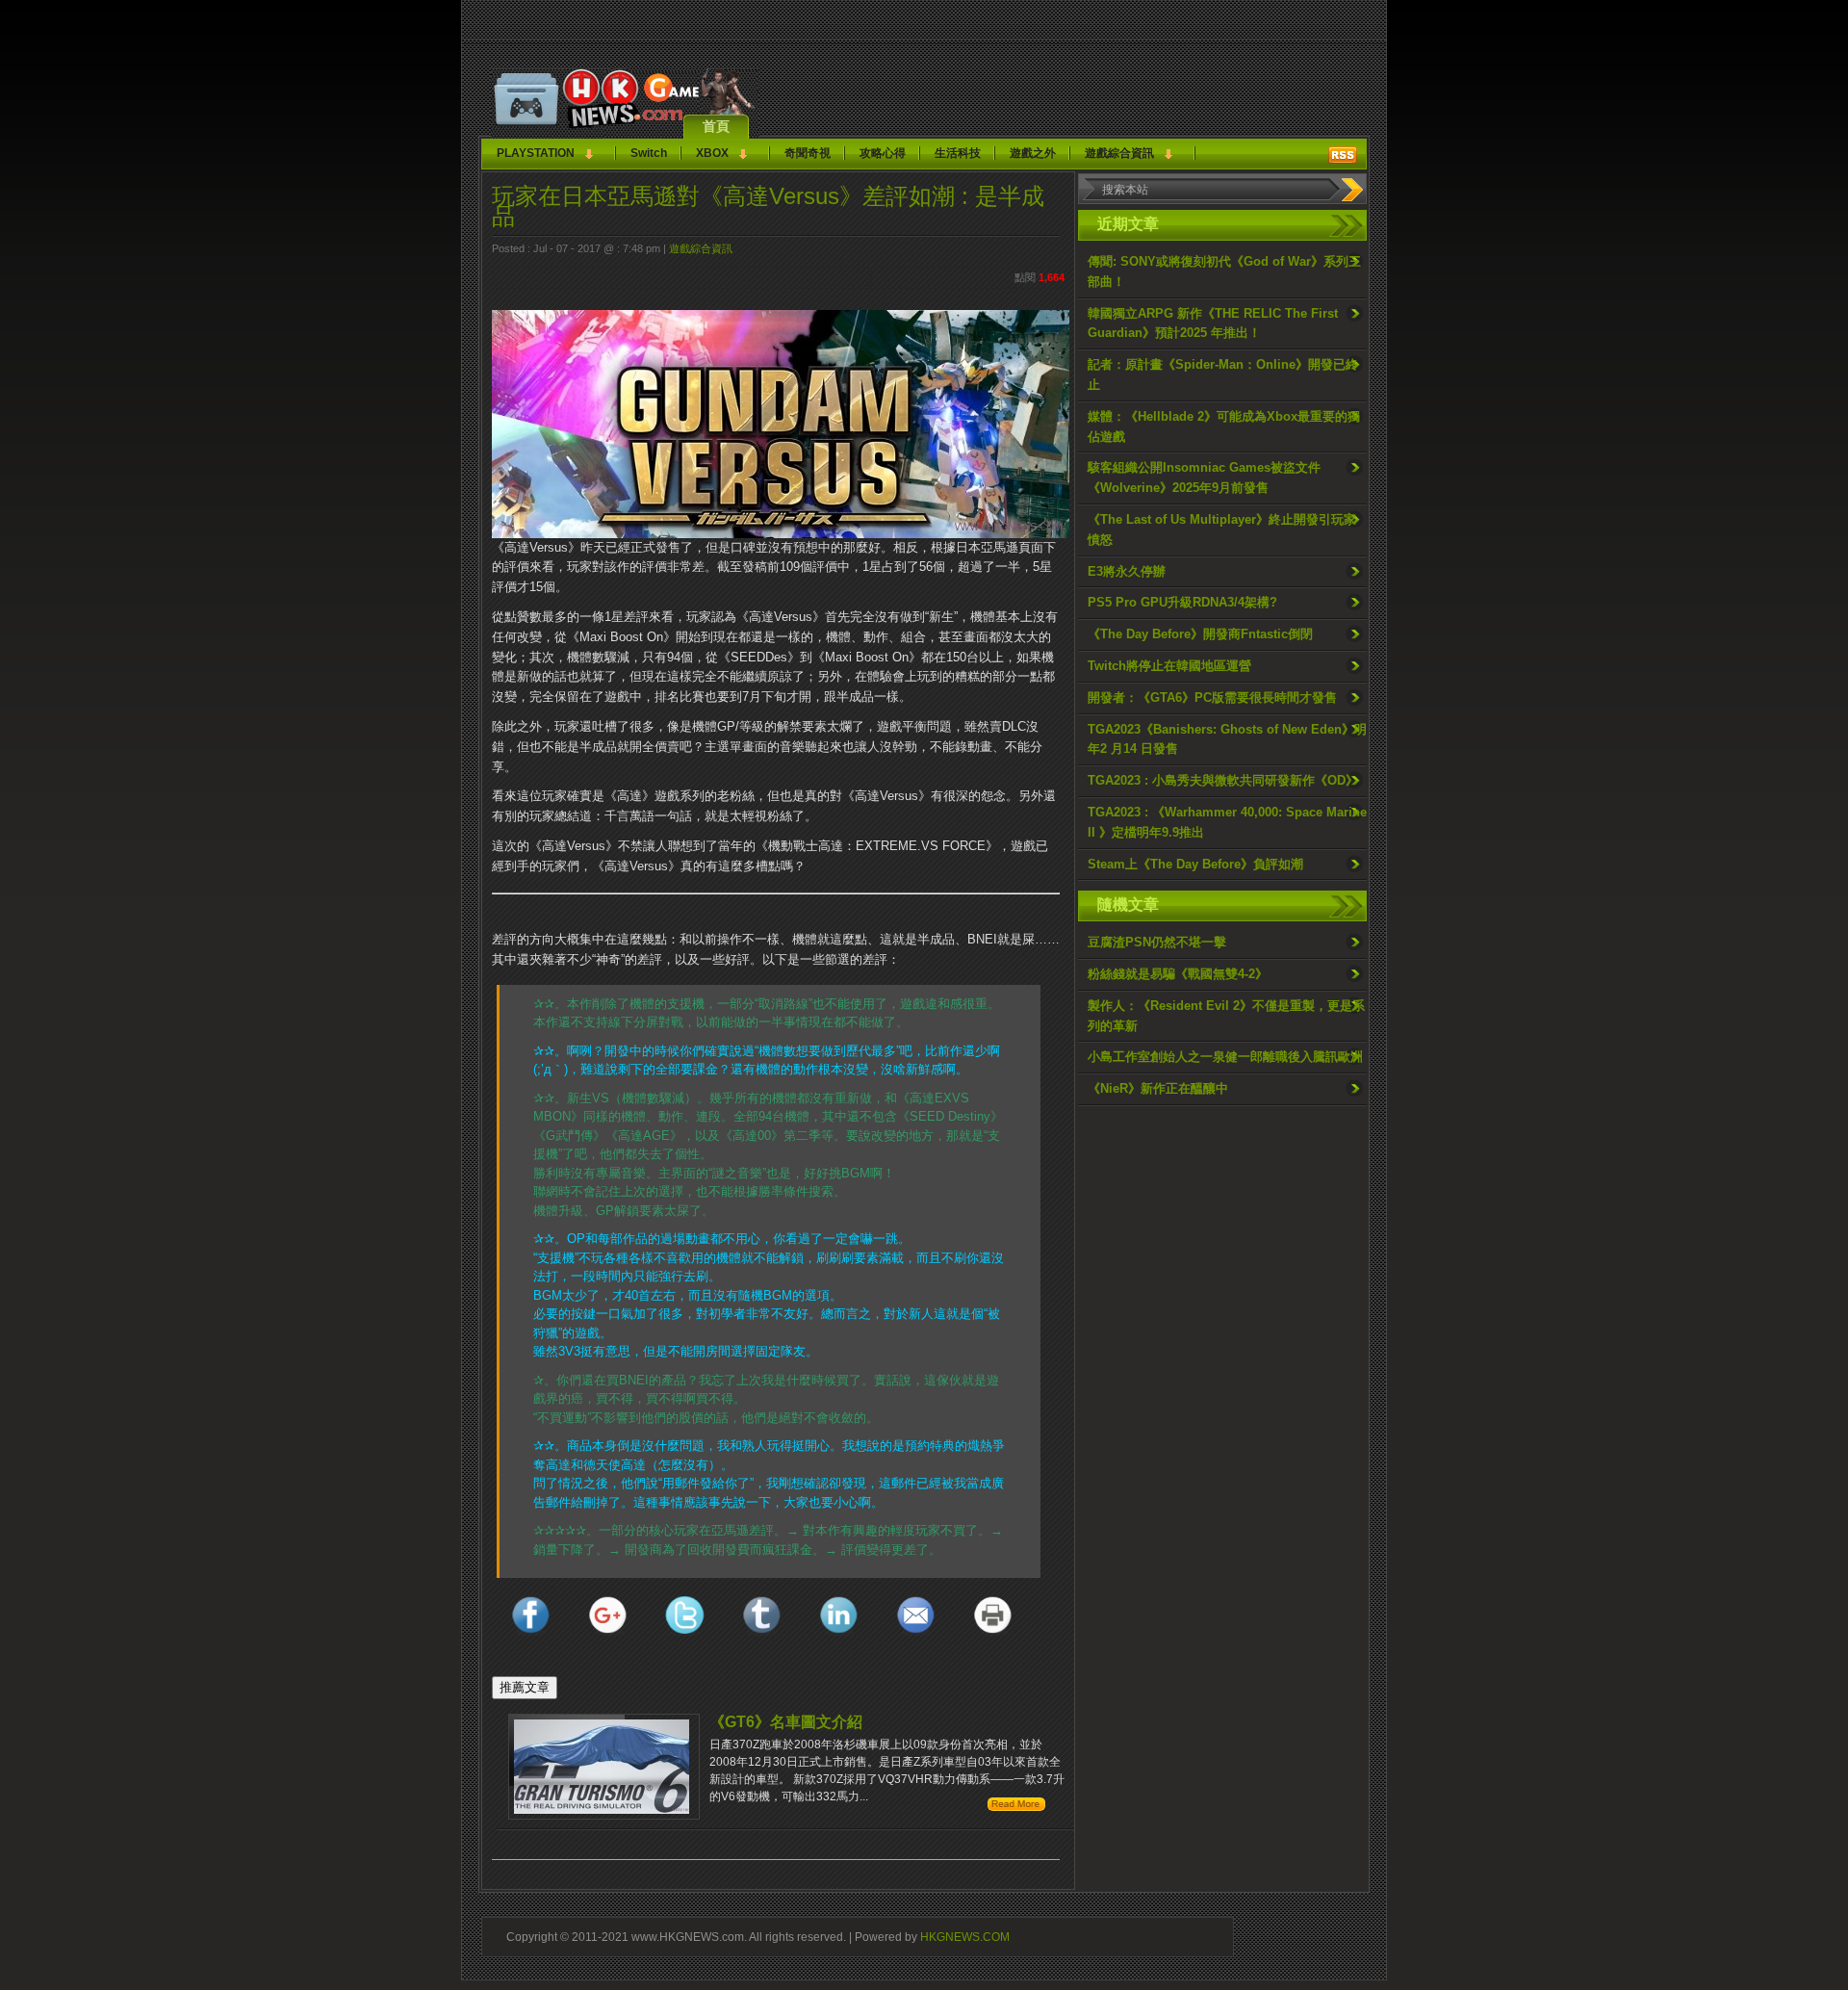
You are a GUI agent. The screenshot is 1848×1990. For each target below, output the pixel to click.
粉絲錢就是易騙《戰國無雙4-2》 (1178, 974)
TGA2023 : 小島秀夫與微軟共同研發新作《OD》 (1223, 780)
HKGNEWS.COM (965, 1937)
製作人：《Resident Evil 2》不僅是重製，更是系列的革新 (1226, 1016)
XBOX (712, 153)
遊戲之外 (1033, 153)
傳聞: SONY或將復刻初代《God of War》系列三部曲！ (1224, 271)
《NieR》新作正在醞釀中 (1158, 1088)
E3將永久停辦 (1127, 571)
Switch (649, 153)
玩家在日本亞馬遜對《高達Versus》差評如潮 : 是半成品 (768, 206)
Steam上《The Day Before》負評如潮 (1195, 864)
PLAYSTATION (536, 153)
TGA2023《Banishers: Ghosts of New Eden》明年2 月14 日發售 (1227, 739)
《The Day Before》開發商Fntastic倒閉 (1200, 634)
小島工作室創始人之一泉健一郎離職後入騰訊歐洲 (1225, 1057)
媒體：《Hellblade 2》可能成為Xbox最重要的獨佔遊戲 (1224, 426)
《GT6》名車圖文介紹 (786, 1722)
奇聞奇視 (808, 153)
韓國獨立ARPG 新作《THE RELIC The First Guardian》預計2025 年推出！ (1213, 323)
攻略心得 (883, 153)
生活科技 (958, 153)
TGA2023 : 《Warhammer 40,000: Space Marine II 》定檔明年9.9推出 (1227, 822)
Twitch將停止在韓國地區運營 (1169, 666)
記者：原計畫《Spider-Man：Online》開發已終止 (1223, 375)
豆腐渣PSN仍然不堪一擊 (1157, 942)
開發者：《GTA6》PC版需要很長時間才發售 (1212, 698)
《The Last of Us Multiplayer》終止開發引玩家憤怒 (1222, 530)
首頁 (716, 126)
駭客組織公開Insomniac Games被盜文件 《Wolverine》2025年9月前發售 (1204, 478)
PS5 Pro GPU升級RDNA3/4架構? (1182, 602)
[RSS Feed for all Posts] (1343, 155)
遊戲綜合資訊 (1119, 153)
